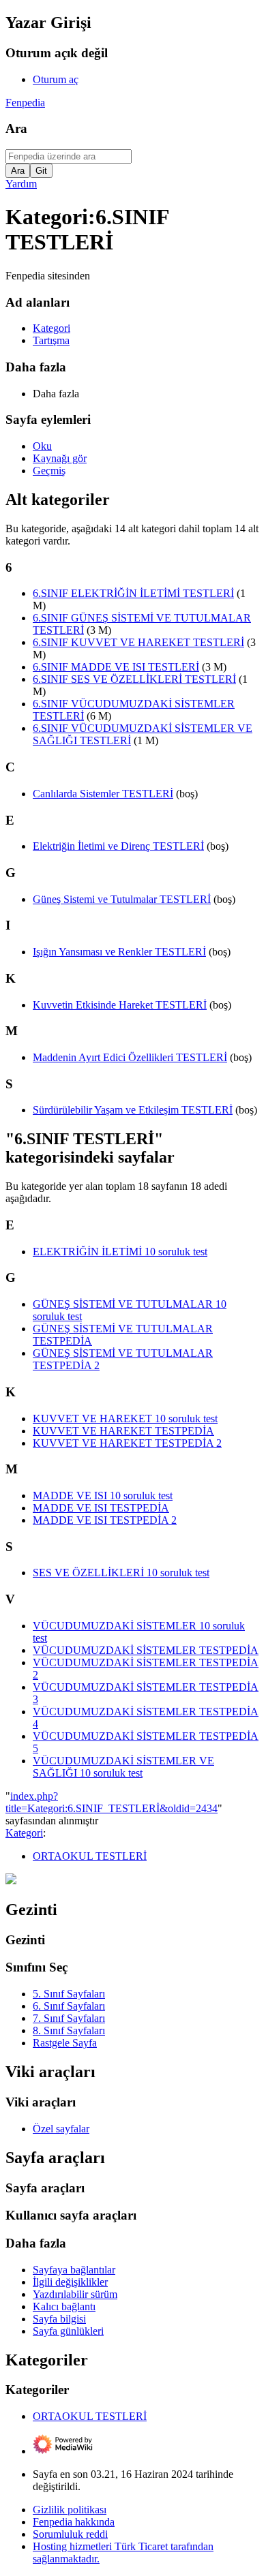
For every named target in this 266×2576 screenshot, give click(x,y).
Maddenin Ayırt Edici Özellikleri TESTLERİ (130, 1057)
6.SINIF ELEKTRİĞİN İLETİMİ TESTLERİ (133, 593)
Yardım (21, 184)
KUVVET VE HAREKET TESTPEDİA (123, 1431)
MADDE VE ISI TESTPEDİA (101, 1508)
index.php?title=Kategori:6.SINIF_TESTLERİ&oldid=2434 (112, 1802)
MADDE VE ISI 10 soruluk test (103, 1496)
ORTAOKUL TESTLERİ (90, 1856)
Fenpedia (25, 103)
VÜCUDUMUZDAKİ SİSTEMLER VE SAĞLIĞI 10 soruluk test (123, 1767)
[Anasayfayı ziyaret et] (11, 1881)
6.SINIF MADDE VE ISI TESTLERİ (116, 667)
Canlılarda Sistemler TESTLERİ (103, 794)
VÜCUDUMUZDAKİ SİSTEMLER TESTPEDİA (146, 1650)
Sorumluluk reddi (70, 2534)
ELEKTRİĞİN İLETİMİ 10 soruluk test (120, 1252)
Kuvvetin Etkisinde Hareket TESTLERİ (120, 1005)
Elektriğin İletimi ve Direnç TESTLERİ (118, 846)
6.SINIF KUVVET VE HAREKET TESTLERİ (138, 642)
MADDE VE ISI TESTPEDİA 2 (105, 1520)
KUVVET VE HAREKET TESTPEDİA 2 (127, 1443)
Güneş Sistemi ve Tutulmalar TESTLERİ (122, 899)
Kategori (24, 1833)
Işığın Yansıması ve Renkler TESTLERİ (119, 952)
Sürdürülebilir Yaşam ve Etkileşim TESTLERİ (133, 1110)
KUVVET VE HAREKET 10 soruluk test (125, 1419)
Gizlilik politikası (70, 2510)
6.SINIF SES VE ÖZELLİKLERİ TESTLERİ (134, 679)
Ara (16, 128)
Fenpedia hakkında (74, 2522)
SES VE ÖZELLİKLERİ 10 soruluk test (121, 1573)
